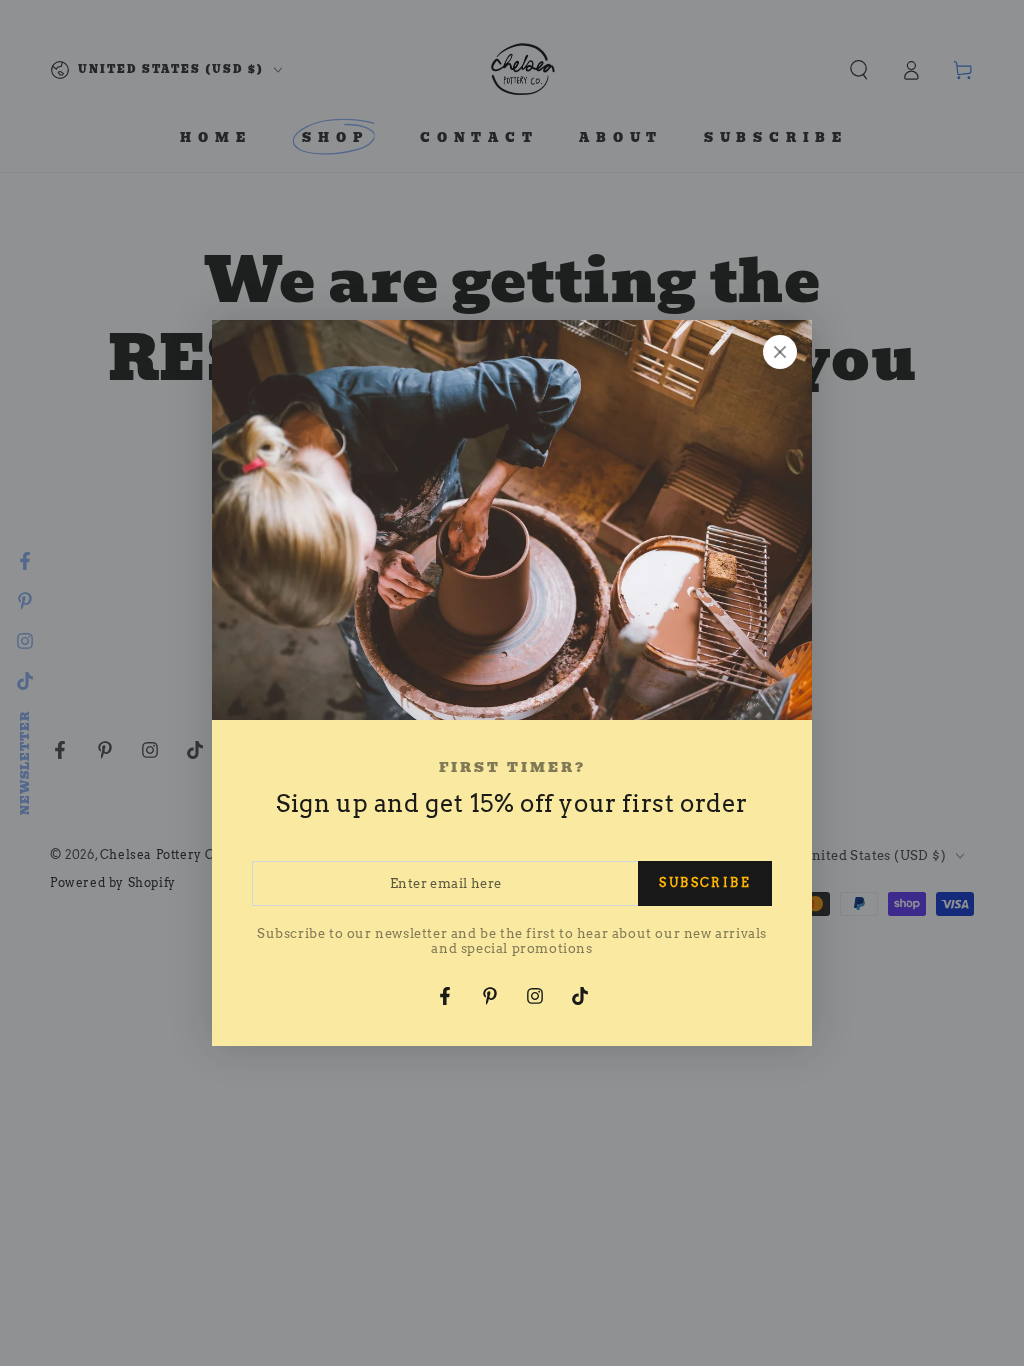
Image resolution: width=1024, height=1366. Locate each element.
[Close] (780, 352)
